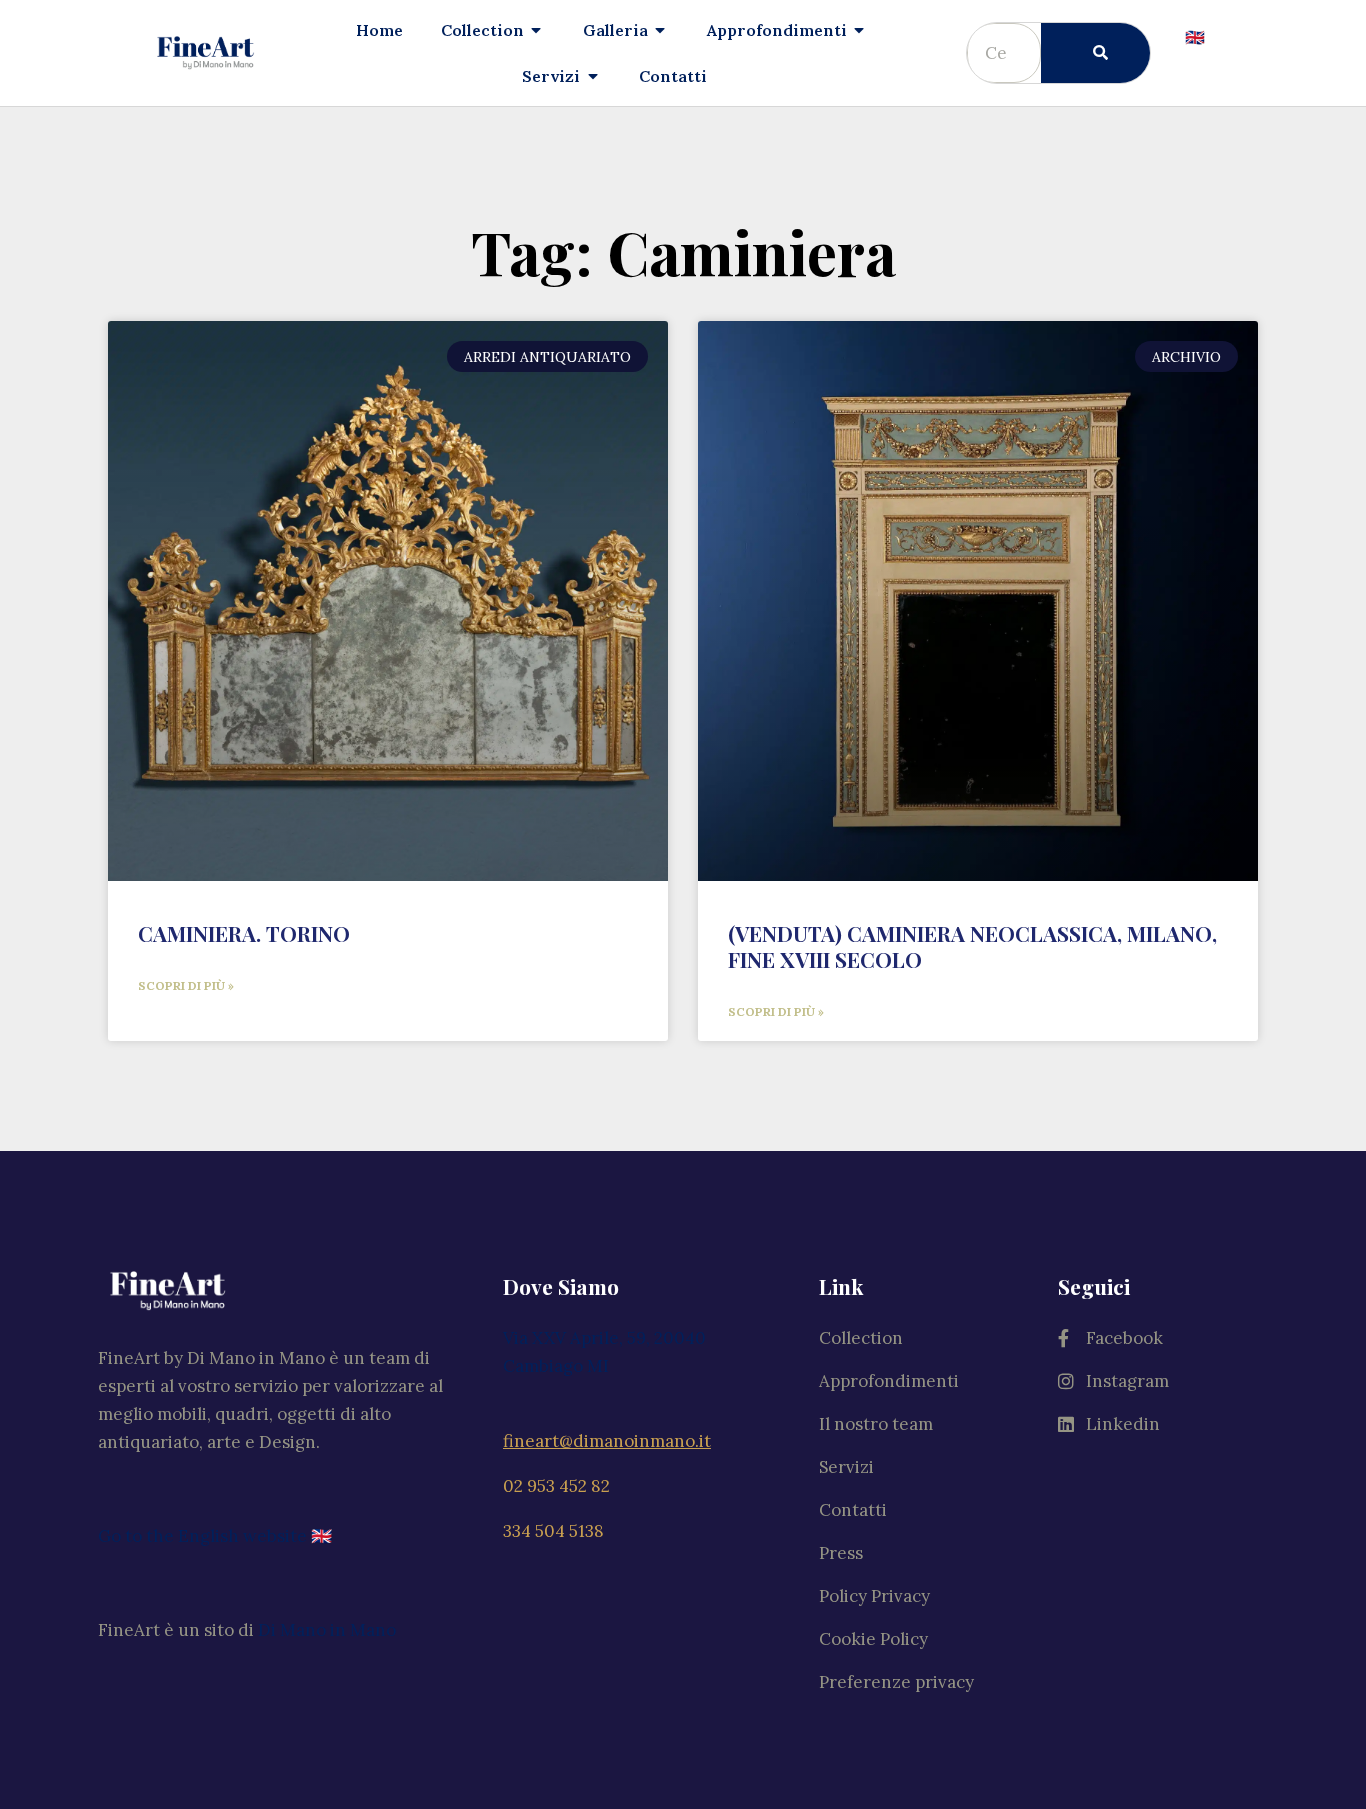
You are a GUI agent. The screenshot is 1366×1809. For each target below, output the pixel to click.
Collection (861, 1338)
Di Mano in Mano (327, 1630)
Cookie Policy (873, 1639)
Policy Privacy (874, 1596)
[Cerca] (1095, 53)
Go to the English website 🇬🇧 (215, 1536)
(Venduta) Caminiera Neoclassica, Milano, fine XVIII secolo (972, 946)
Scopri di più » (186, 985)
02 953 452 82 (556, 1486)
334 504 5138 (553, 1531)
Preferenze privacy (896, 1682)
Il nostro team (876, 1424)
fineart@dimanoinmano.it (607, 1441)
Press (841, 1553)
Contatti (853, 1510)
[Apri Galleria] (661, 30)
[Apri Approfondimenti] (860, 30)
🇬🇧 (1195, 37)
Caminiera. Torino (244, 933)
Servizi (846, 1467)
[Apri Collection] (537, 30)
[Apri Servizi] (593, 76)
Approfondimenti (889, 1381)
